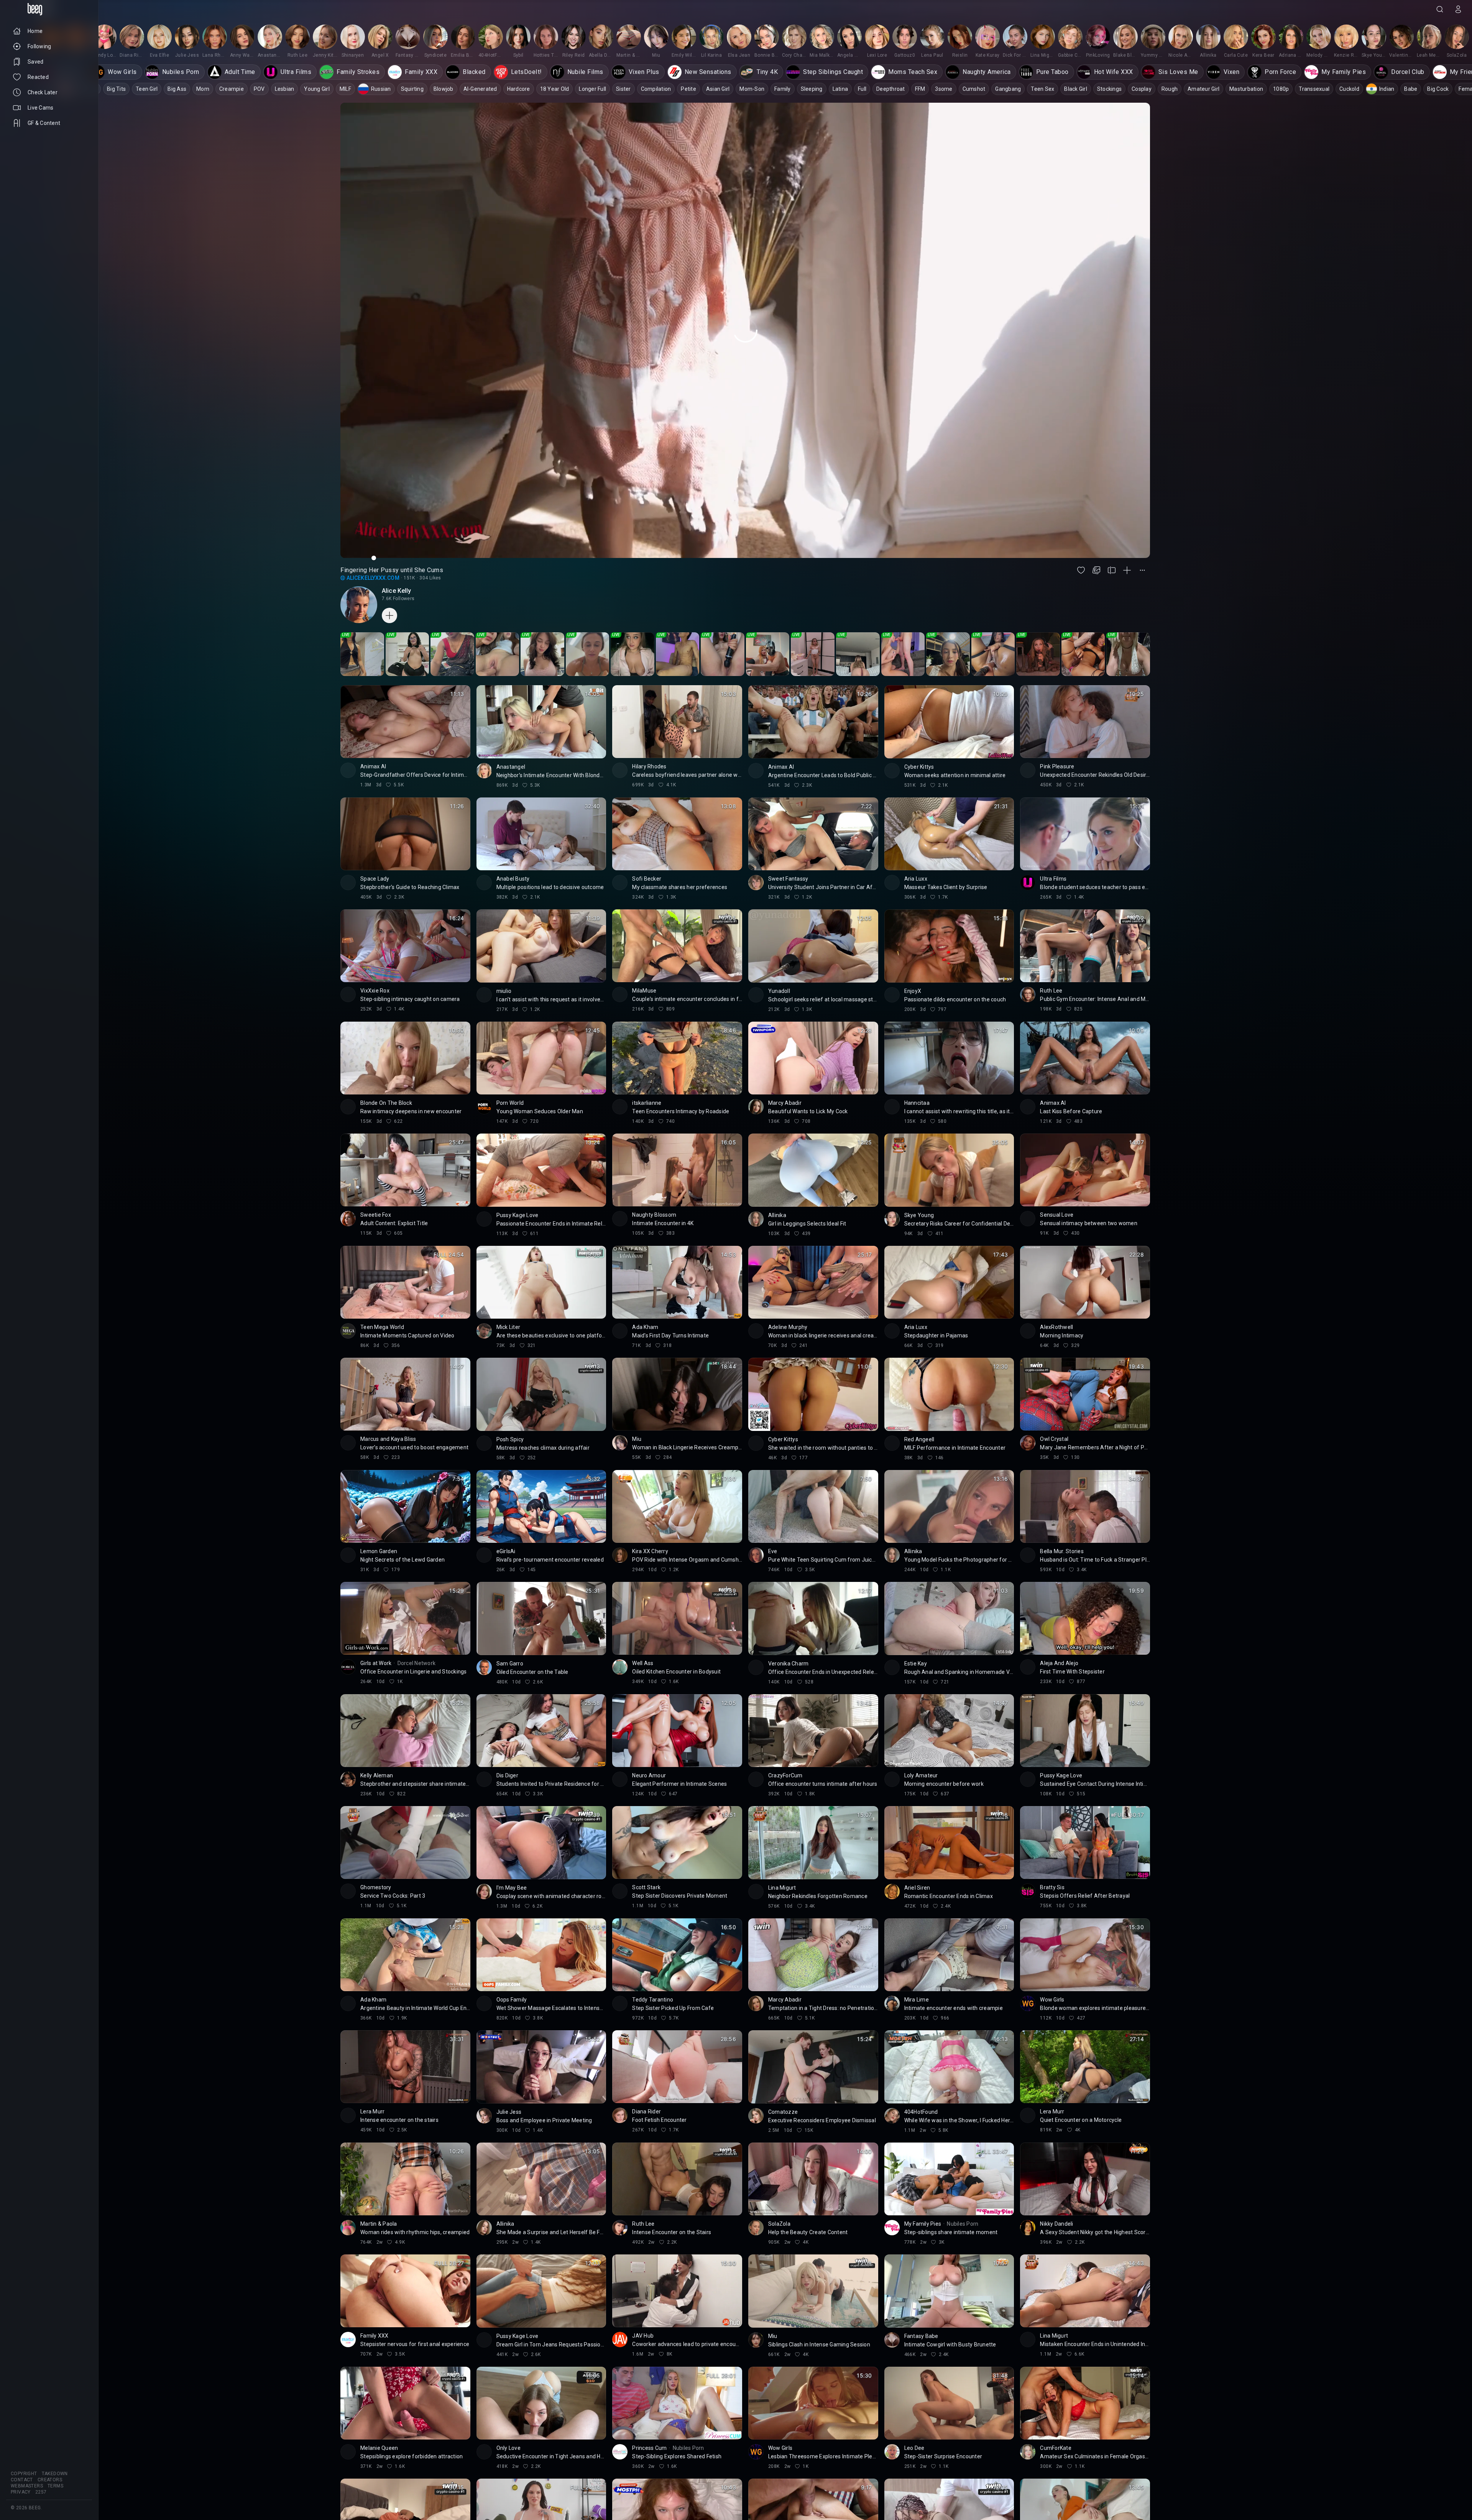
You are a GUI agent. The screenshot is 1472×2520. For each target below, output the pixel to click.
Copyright (24, 2474)
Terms (55, 2486)
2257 (41, 2492)
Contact (22, 2480)
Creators (50, 2480)
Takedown (55, 2474)
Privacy (21, 2492)
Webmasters (27, 2486)
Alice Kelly (397, 591)
